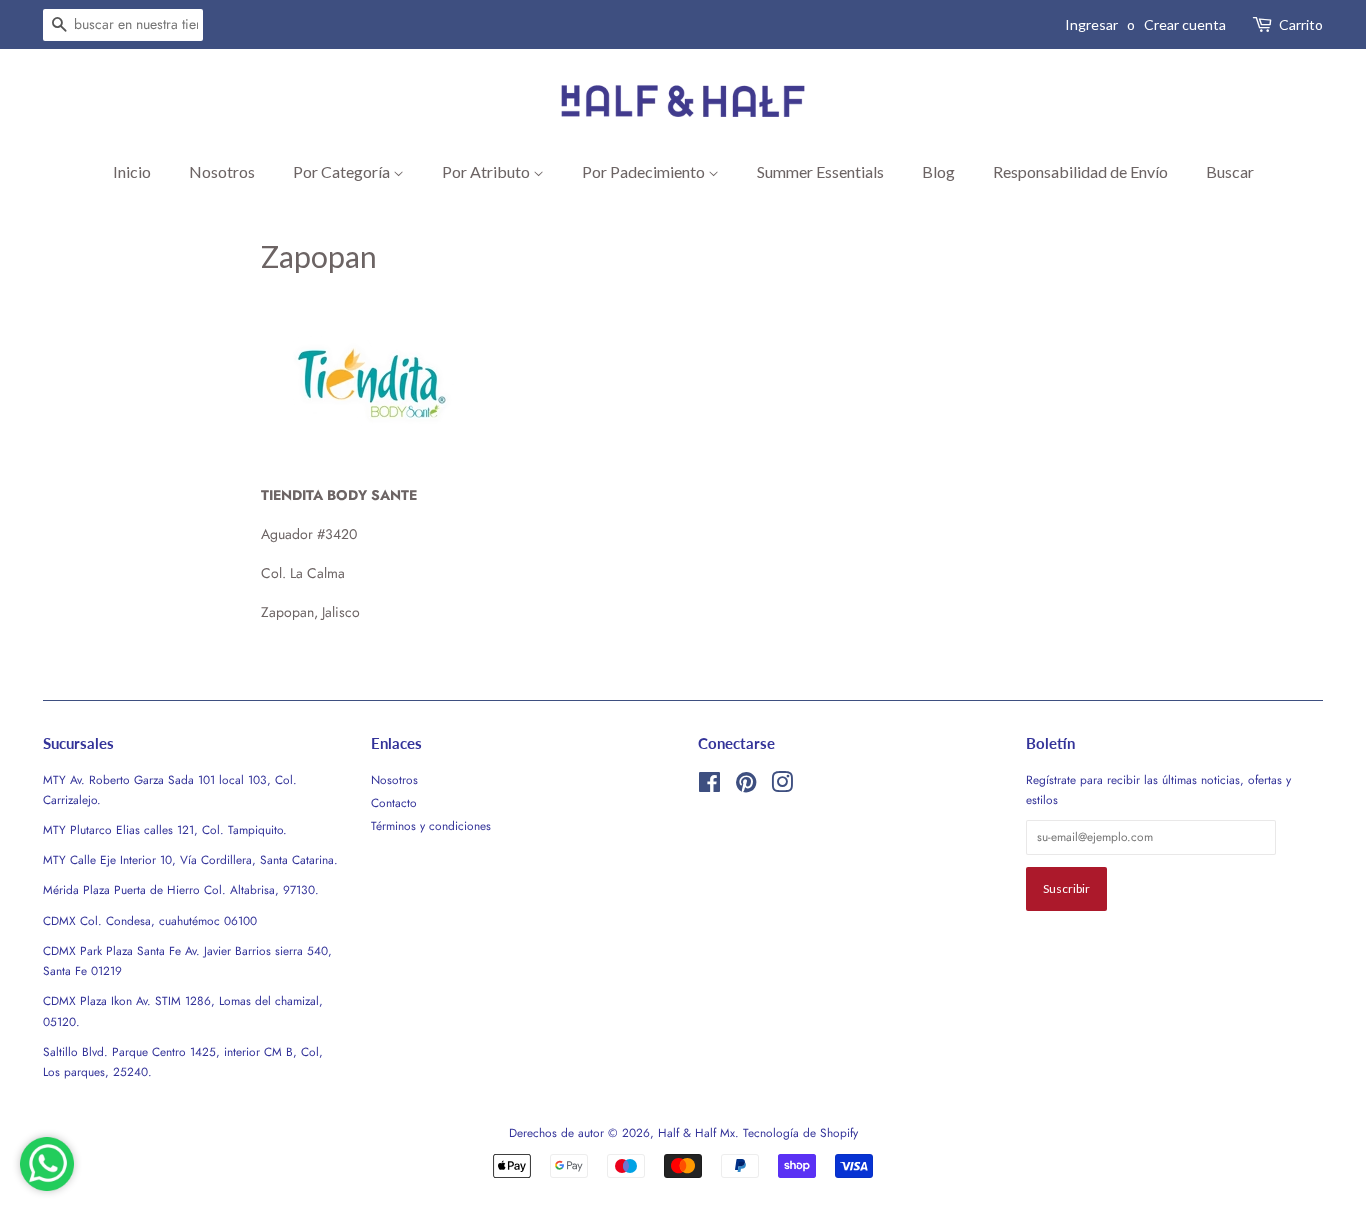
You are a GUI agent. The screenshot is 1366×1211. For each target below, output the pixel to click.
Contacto (394, 802)
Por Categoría (343, 171)
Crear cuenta (1185, 24)
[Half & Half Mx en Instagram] (782, 786)
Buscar (1230, 171)
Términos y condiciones (431, 825)
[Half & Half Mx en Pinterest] (746, 786)
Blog (938, 171)
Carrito (1301, 24)
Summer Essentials (820, 171)
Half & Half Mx (696, 1132)
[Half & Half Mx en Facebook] (709, 786)
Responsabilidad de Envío (1080, 171)
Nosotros (222, 171)
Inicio (132, 171)
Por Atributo (487, 171)
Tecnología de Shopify (800, 1132)
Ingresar (1091, 24)
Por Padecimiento (645, 171)
